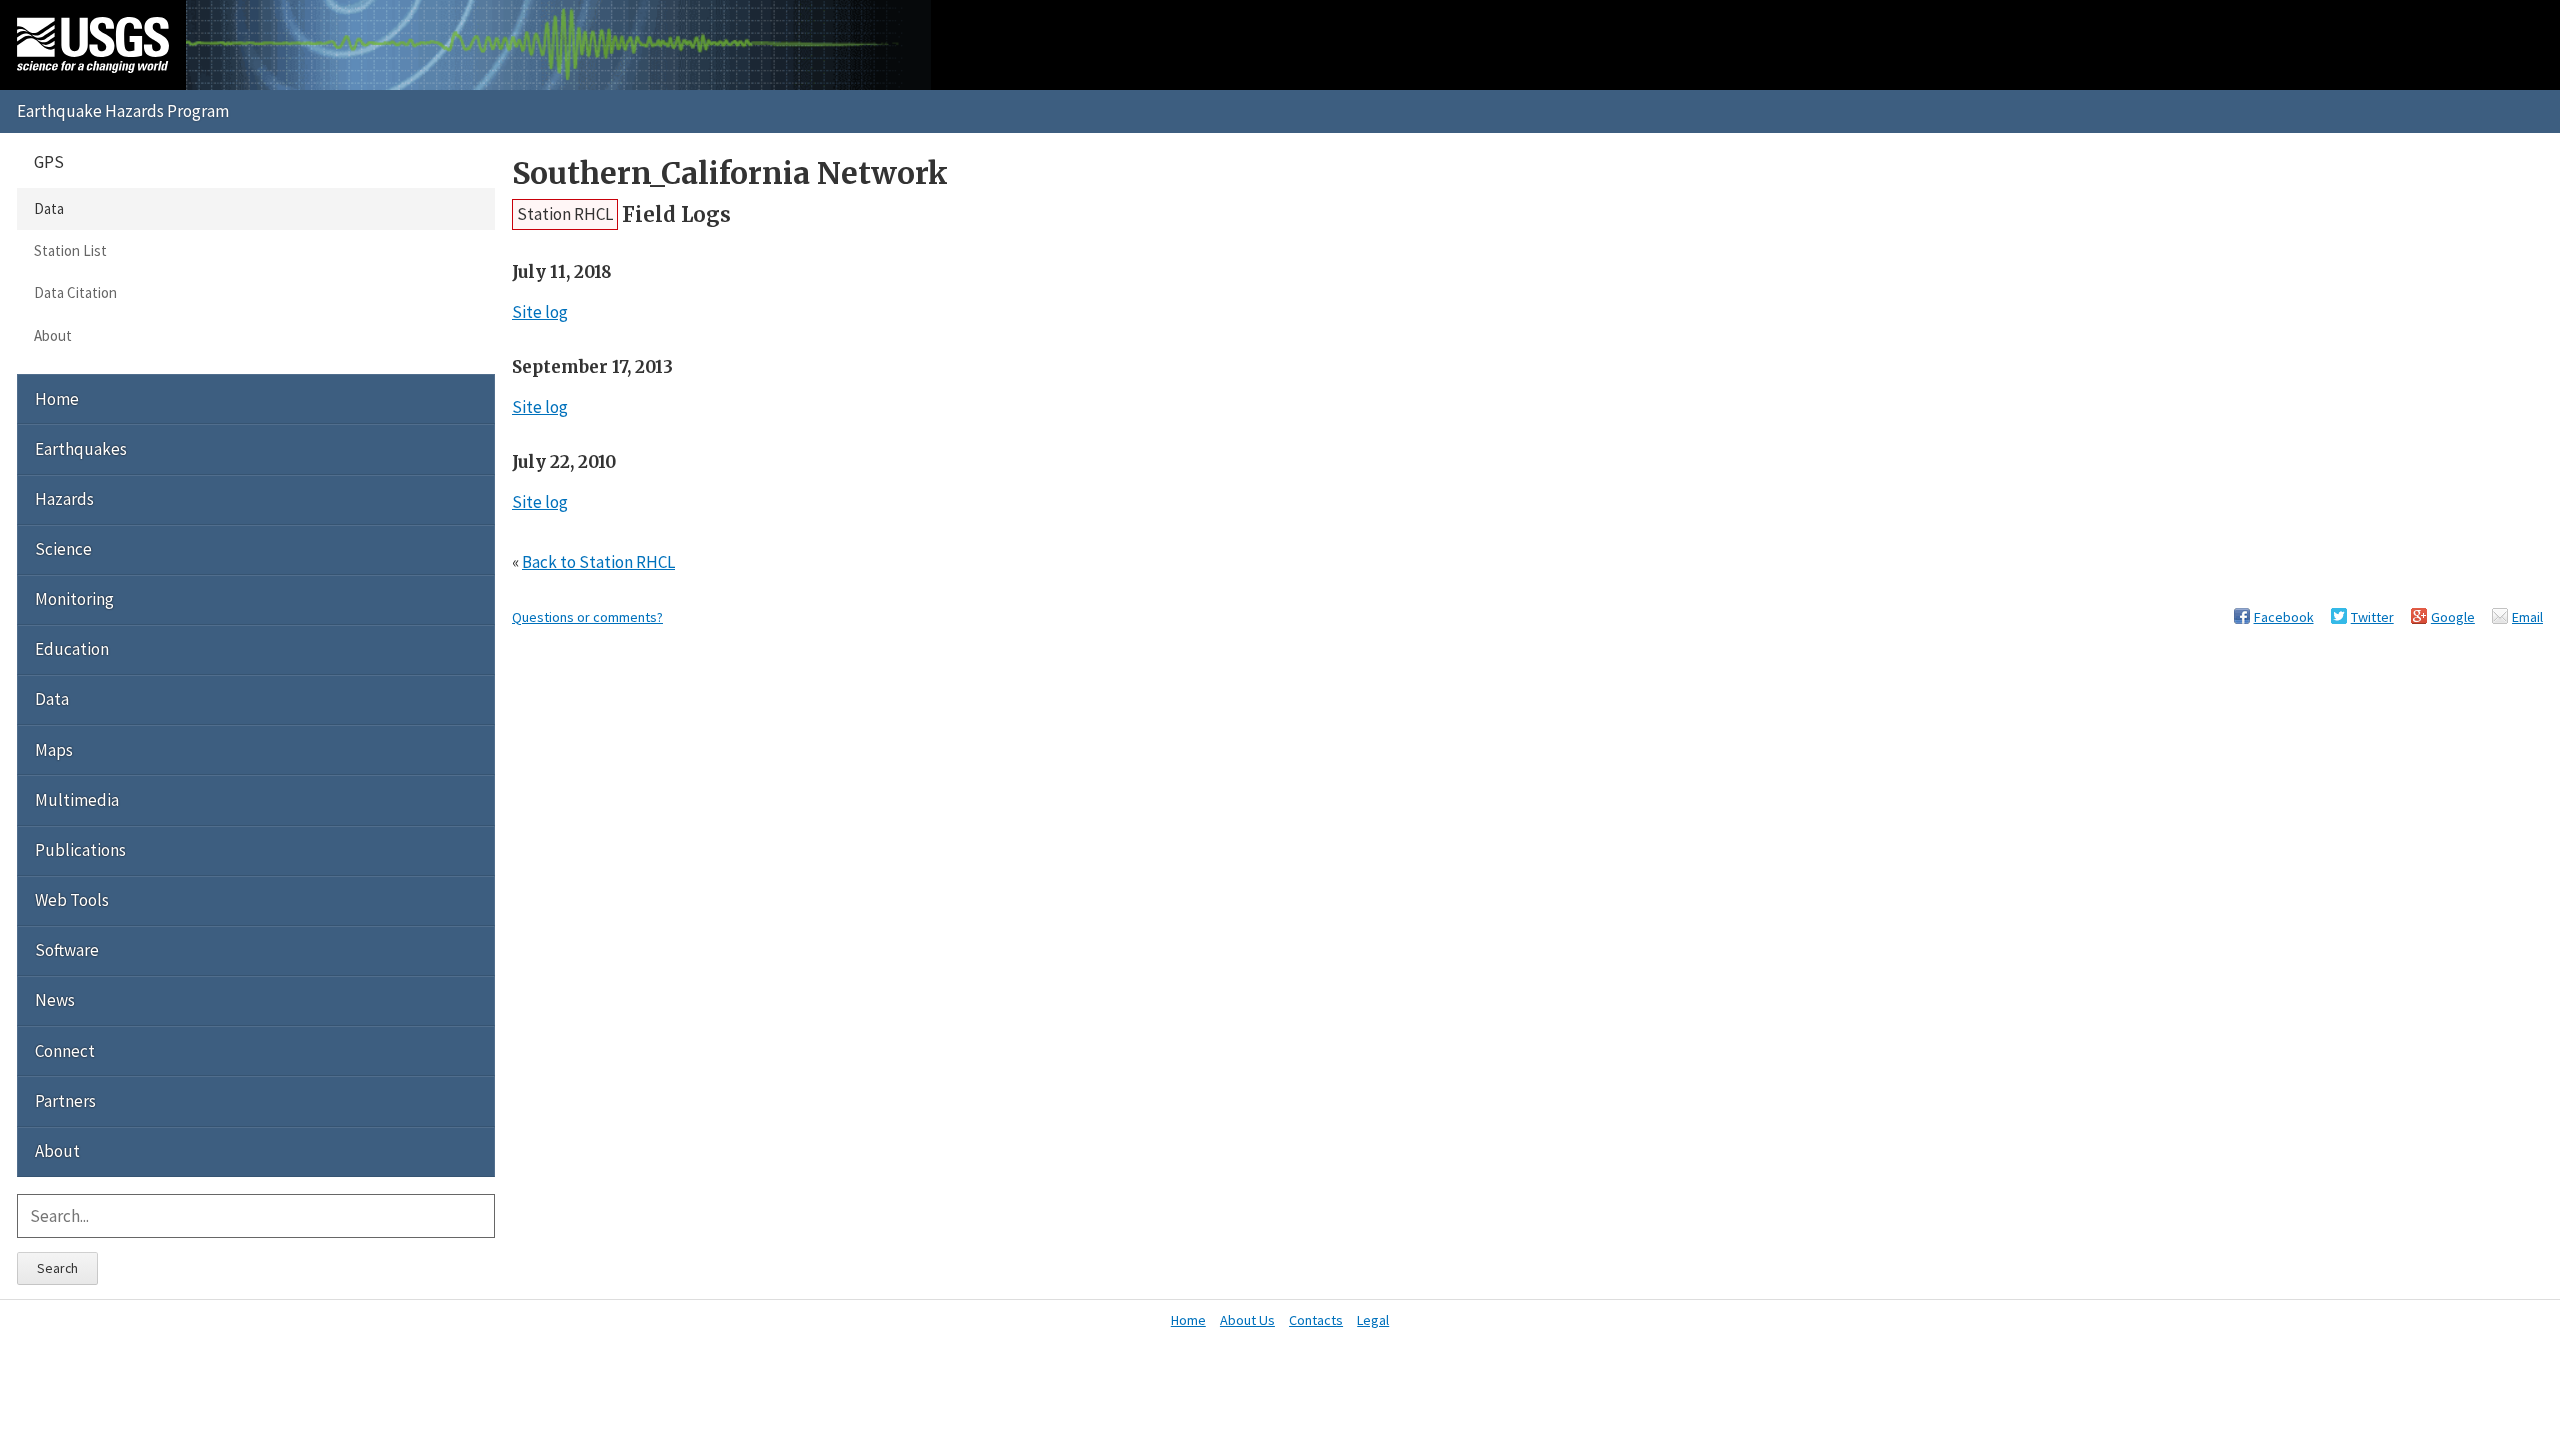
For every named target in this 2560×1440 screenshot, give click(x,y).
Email (2527, 617)
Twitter (2372, 617)
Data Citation (75, 292)
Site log (540, 312)
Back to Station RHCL (598, 562)
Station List (70, 250)
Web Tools (72, 900)
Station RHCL (565, 214)
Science (63, 549)
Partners (65, 1101)
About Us (1247, 1320)
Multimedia (77, 800)
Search (57, 1268)
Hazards (64, 499)
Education (72, 649)
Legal (1373, 1320)
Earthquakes (81, 449)
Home (57, 399)
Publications (80, 850)
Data (49, 208)
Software (67, 950)
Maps (54, 750)
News (55, 1000)
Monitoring (74, 599)
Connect (65, 1051)
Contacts (1316, 1320)
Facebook (2284, 617)
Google (2453, 617)
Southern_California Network (730, 173)
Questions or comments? (587, 617)
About (53, 335)
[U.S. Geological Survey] (93, 45)
